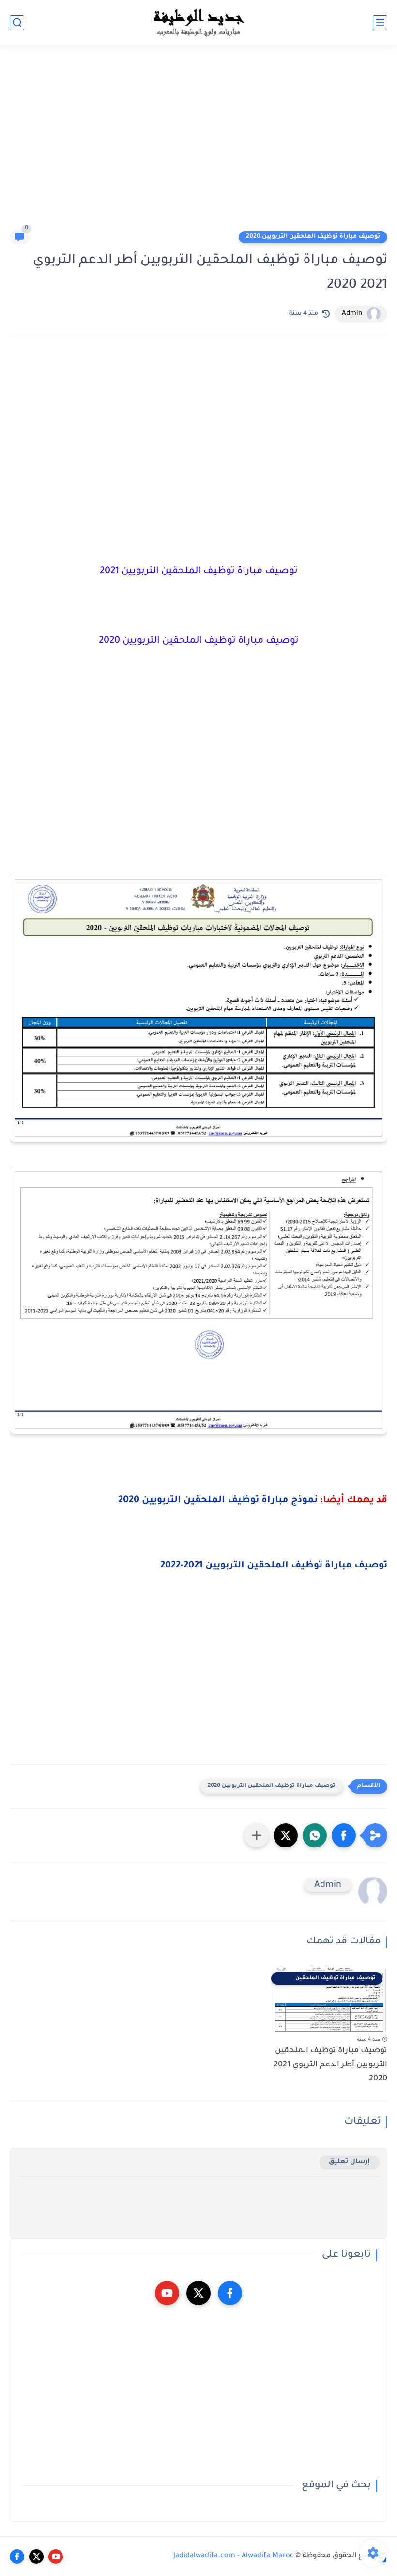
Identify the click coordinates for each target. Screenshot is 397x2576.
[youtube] (167, 2293)
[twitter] (198, 2293)
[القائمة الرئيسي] (380, 23)
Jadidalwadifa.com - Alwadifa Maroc (234, 2556)
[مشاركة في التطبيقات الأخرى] (257, 1835)
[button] (344, 1835)
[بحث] (17, 23)
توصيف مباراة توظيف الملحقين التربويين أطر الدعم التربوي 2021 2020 (330, 2065)
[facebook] (230, 2293)
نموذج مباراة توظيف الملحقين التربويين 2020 (218, 1501)
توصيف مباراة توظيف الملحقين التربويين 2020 (313, 237)
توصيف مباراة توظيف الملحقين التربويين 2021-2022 (274, 1566)
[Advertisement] (198, 141)
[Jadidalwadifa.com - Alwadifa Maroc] (198, 22)
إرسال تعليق (349, 2162)
